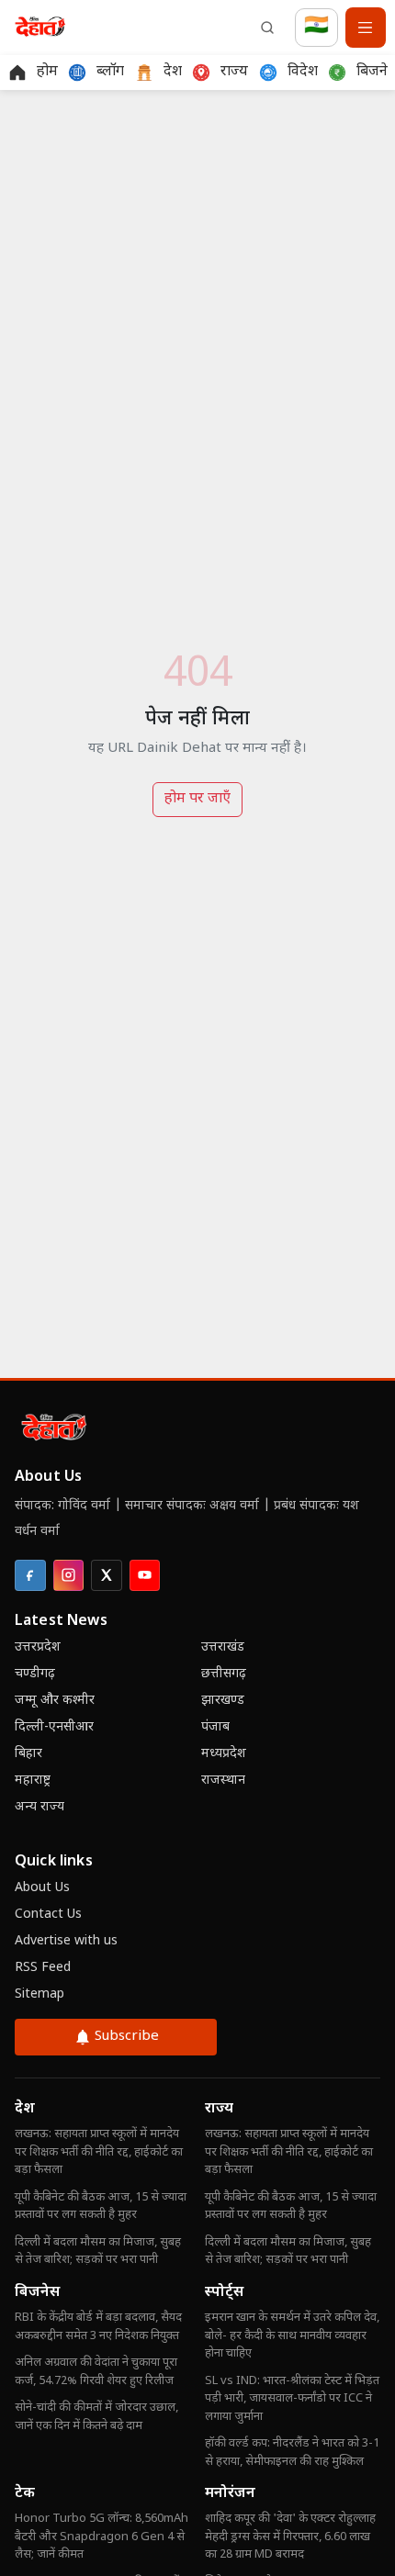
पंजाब (215, 1727)
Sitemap (39, 1994)
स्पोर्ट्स (224, 2293)
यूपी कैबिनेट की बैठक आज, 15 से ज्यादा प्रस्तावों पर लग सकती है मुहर (101, 2206)
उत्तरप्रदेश (38, 1647)
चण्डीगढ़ (35, 1674)
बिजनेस (37, 2293)
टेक (25, 2494)
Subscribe (127, 2037)
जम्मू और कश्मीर (55, 1701)
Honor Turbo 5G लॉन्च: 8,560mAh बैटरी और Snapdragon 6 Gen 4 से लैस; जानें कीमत (102, 2537)
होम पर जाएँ (197, 799)
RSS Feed (43, 1968)
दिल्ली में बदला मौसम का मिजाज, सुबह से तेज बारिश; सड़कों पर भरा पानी (98, 2251)
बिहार (28, 1754)
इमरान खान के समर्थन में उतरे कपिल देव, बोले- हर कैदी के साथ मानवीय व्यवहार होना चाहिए (292, 2335)
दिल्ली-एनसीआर (54, 1727)
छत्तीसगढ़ (224, 1674)
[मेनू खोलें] (366, 28)
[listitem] (30, 1575)
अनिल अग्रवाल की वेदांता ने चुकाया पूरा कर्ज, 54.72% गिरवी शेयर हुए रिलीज (96, 2372)
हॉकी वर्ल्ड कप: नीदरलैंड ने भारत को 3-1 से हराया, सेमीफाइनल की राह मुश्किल (292, 2453)
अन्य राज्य (39, 1807)
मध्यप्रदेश (224, 1754)
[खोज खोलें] (267, 28)
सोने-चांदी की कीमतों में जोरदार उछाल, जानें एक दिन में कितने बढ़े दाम (96, 2417)
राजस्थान (223, 1781)
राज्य (219, 2109)
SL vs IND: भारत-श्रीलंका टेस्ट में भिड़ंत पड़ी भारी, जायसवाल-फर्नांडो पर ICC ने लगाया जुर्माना (292, 2399)
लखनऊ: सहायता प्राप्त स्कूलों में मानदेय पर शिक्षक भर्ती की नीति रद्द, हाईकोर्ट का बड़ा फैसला (99, 2152)
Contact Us (48, 1915)
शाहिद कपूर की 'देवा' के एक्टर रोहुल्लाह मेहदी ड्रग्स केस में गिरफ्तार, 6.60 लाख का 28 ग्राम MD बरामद (290, 2537)
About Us (42, 1888)
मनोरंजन (230, 2494)
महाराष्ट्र (33, 1781)
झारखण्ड (223, 1701)
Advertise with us (66, 1941)
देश (25, 2109)
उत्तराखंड (223, 1647)
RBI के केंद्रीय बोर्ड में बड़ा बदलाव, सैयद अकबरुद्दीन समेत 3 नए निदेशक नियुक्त (98, 2327)
